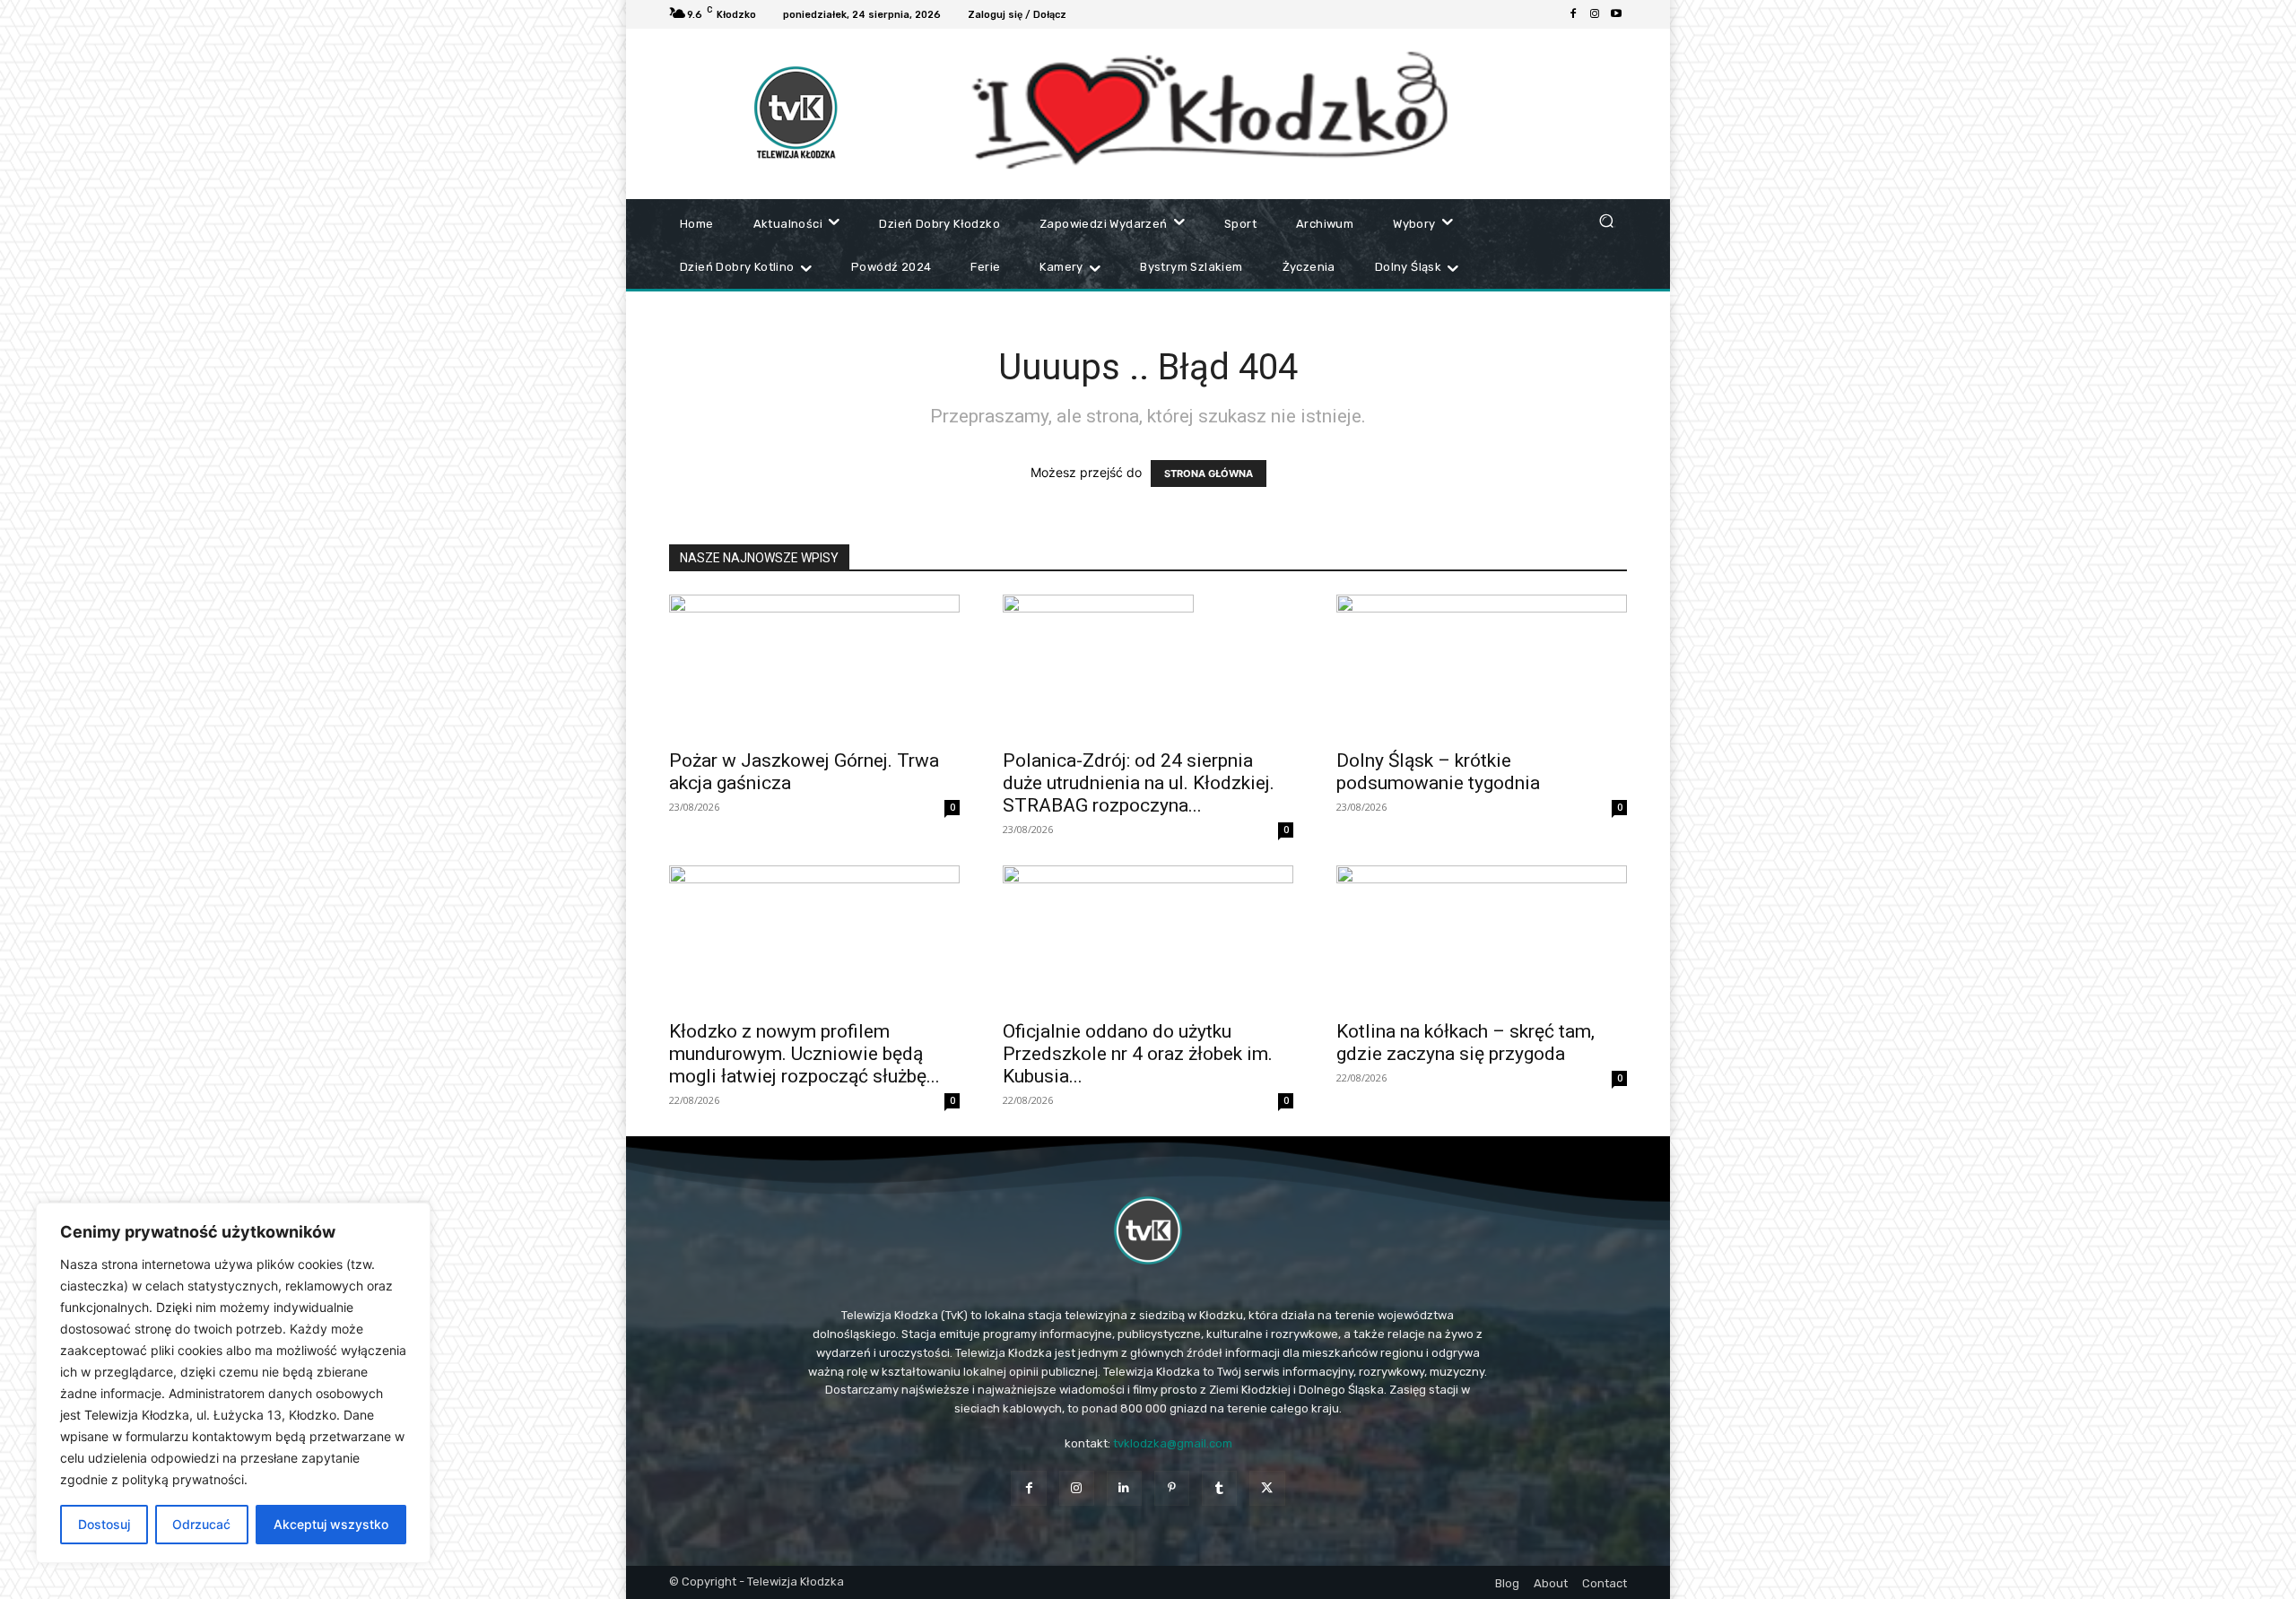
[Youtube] (1616, 14)
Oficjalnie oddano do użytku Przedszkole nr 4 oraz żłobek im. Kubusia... (1138, 1054)
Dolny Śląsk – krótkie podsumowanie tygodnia (1438, 772)
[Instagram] (1595, 14)
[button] (1606, 220)
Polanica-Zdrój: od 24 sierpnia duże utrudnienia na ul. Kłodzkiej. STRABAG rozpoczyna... (1139, 783)
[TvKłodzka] (1148, 1230)
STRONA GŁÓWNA (1209, 474)
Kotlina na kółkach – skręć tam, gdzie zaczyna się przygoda (1465, 1043)
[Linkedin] (1124, 1488)
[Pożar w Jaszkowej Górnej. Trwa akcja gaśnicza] (814, 666)
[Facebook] (1573, 14)
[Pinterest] (1172, 1488)
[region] (233, 1383)
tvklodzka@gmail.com (1173, 1443)
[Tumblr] (1219, 1488)
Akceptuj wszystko (331, 1524)
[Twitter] (1267, 1488)
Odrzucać (201, 1524)
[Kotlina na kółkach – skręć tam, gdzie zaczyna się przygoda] (1482, 937)
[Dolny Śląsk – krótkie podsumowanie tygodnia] (1482, 666)
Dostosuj (104, 1524)
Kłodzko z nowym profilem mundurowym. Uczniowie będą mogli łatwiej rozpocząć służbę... (804, 1054)
